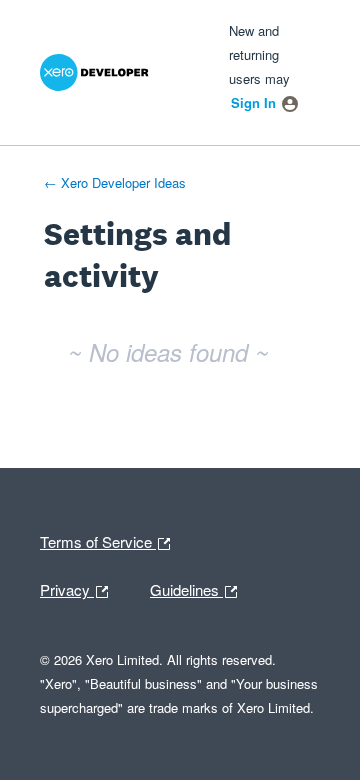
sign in (253, 102)
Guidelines (186, 588)
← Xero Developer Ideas (115, 182)
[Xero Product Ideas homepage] (117, 72)
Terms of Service (98, 540)
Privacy (79, 588)
